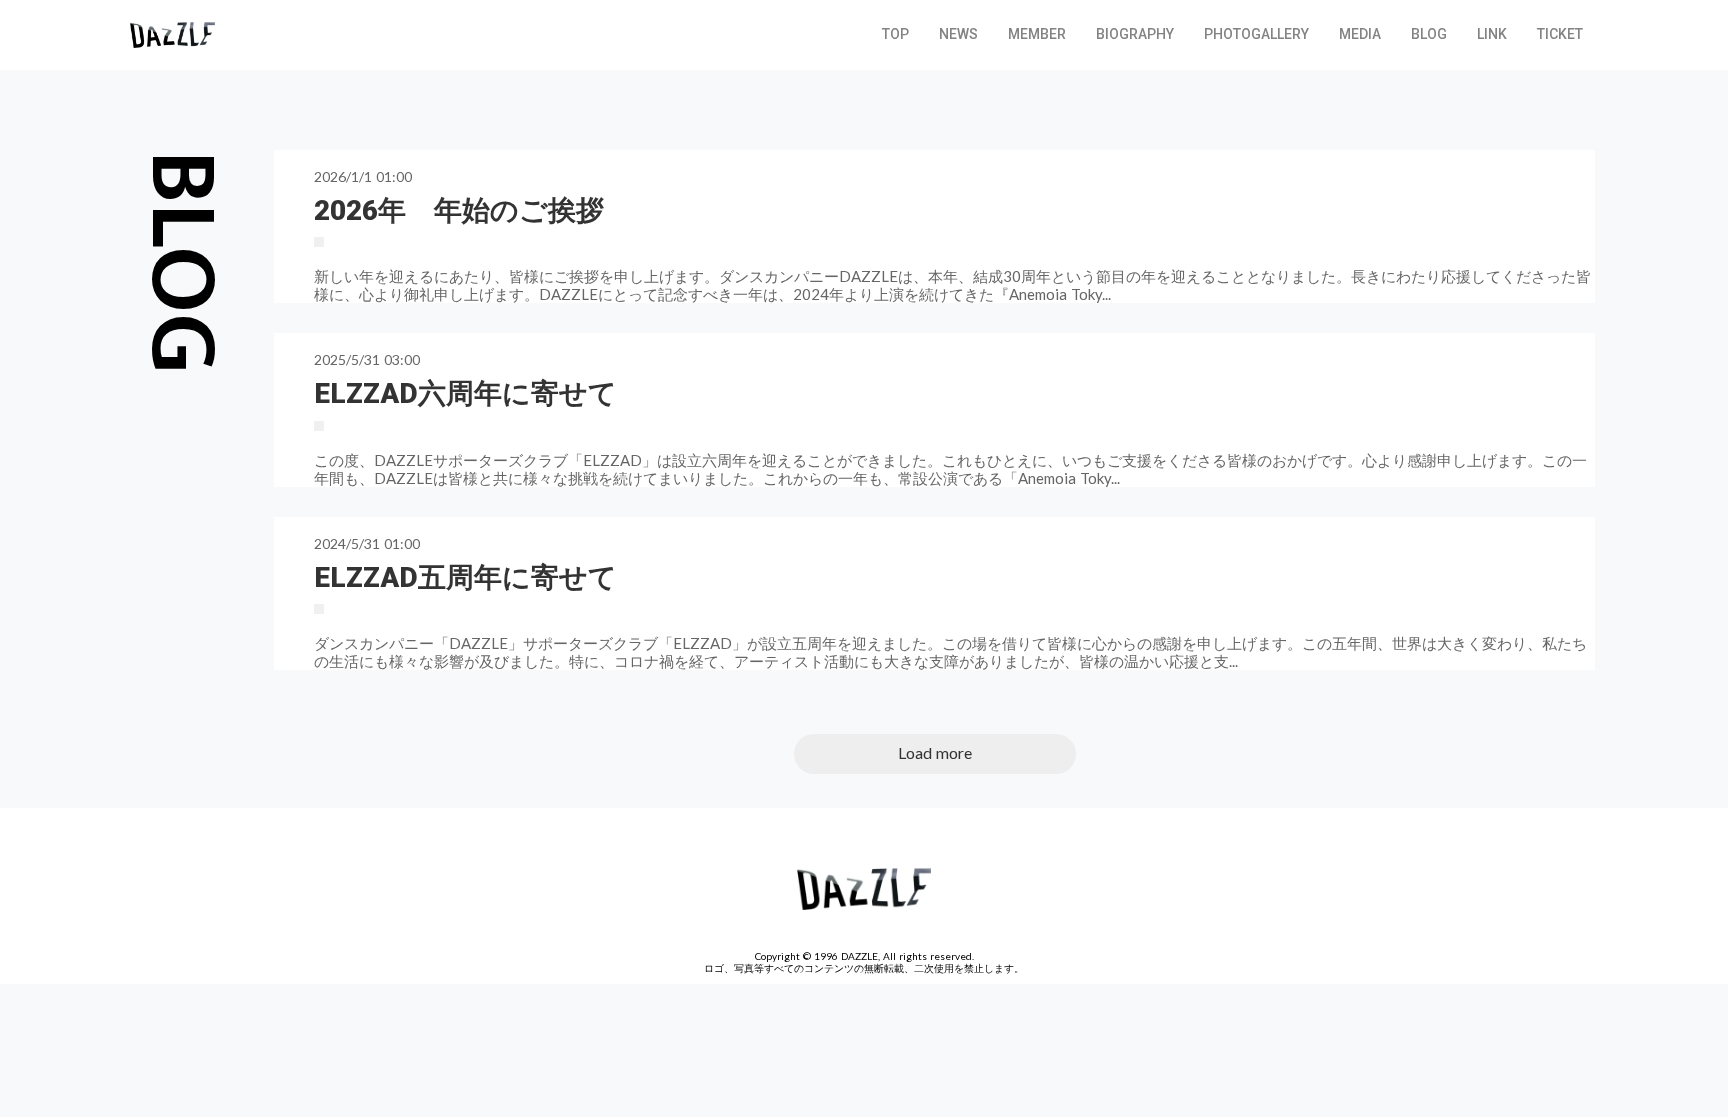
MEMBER (1037, 34)
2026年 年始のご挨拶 (459, 210)
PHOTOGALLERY (1256, 34)
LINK (1492, 34)
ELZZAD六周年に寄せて (465, 393)
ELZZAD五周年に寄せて (465, 577)
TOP (895, 34)
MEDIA (1360, 34)
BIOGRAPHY (1135, 34)
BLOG (1429, 34)
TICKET (1560, 34)
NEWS (958, 34)
